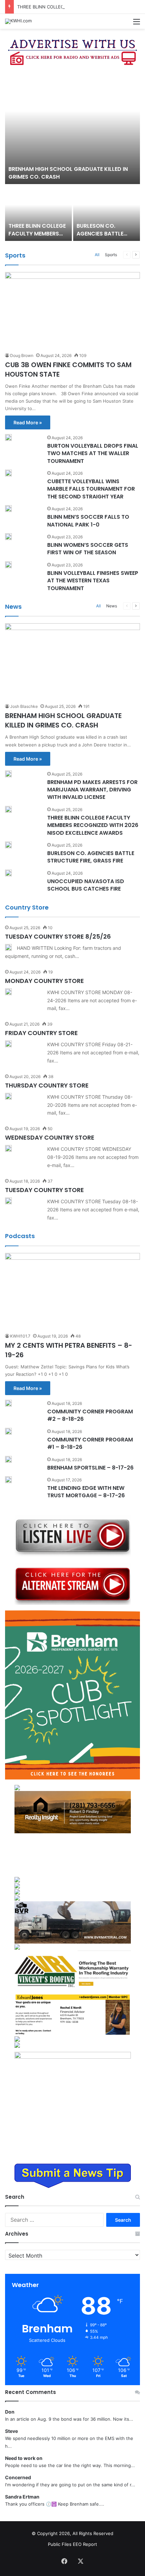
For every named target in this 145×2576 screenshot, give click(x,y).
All (97, 255)
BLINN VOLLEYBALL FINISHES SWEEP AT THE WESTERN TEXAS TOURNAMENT (93, 581)
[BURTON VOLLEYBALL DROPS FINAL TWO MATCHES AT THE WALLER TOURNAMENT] (8, 438)
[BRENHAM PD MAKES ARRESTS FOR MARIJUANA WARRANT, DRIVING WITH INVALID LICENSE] (8, 774)
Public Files (60, 2544)
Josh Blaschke (24, 706)
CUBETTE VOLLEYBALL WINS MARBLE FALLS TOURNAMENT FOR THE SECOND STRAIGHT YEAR (91, 489)
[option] (72, 156)
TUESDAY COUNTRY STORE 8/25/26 (58, 936)
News (13, 607)
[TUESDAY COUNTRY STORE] (8, 1201)
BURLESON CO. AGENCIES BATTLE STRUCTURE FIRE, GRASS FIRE (100, 237)
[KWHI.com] (18, 21)
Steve (11, 2431)
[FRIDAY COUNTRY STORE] (8, 1044)
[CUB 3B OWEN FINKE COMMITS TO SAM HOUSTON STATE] (72, 310)
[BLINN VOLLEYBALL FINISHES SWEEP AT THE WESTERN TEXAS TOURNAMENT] (8, 565)
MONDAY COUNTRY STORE (45, 981)
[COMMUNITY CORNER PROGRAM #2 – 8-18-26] (8, 1403)
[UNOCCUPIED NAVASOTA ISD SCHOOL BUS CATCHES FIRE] (8, 873)
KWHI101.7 (20, 1336)
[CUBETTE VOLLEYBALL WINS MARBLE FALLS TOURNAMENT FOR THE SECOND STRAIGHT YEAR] (8, 473)
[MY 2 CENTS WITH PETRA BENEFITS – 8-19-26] (72, 1291)
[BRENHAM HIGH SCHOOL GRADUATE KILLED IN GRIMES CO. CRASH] (72, 128)
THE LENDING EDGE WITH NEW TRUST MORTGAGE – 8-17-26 (86, 1492)
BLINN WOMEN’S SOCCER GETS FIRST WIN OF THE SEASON (88, 549)
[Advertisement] (73, 1855)
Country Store (27, 907)
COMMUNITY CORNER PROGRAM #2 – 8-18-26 (90, 1415)
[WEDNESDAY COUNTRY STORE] (8, 1148)
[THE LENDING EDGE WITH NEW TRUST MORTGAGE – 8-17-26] (8, 1480)
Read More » (28, 422)
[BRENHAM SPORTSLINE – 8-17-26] (8, 1459)
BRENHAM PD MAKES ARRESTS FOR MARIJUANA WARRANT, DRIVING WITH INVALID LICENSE (92, 790)
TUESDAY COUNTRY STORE (45, 1190)
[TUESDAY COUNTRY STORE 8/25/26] (8, 947)
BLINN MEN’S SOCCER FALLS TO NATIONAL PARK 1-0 (88, 521)
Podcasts (20, 1236)
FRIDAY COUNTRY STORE (41, 1033)
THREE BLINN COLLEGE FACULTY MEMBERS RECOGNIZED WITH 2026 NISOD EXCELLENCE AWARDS (93, 825)
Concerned (18, 2477)
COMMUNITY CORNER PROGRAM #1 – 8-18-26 (90, 1443)
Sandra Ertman (22, 2497)
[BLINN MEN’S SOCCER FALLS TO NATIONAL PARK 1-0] (8, 509)
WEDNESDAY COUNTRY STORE (50, 1137)
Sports (15, 255)
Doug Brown (22, 355)
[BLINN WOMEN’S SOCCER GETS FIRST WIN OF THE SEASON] (8, 537)
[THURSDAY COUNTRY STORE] (8, 1096)
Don (10, 2412)
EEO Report (85, 2544)
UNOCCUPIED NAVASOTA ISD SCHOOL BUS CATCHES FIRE (86, 885)
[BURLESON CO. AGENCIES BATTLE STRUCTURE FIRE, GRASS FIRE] (107, 213)
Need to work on (24, 2458)
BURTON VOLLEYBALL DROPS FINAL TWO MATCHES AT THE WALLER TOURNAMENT (93, 453)
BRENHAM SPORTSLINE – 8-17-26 (90, 1468)
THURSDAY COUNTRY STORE (47, 1085)
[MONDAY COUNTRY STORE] (8, 992)
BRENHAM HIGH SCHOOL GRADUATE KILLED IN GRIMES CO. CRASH (68, 173)
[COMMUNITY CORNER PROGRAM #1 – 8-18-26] (8, 1431)
